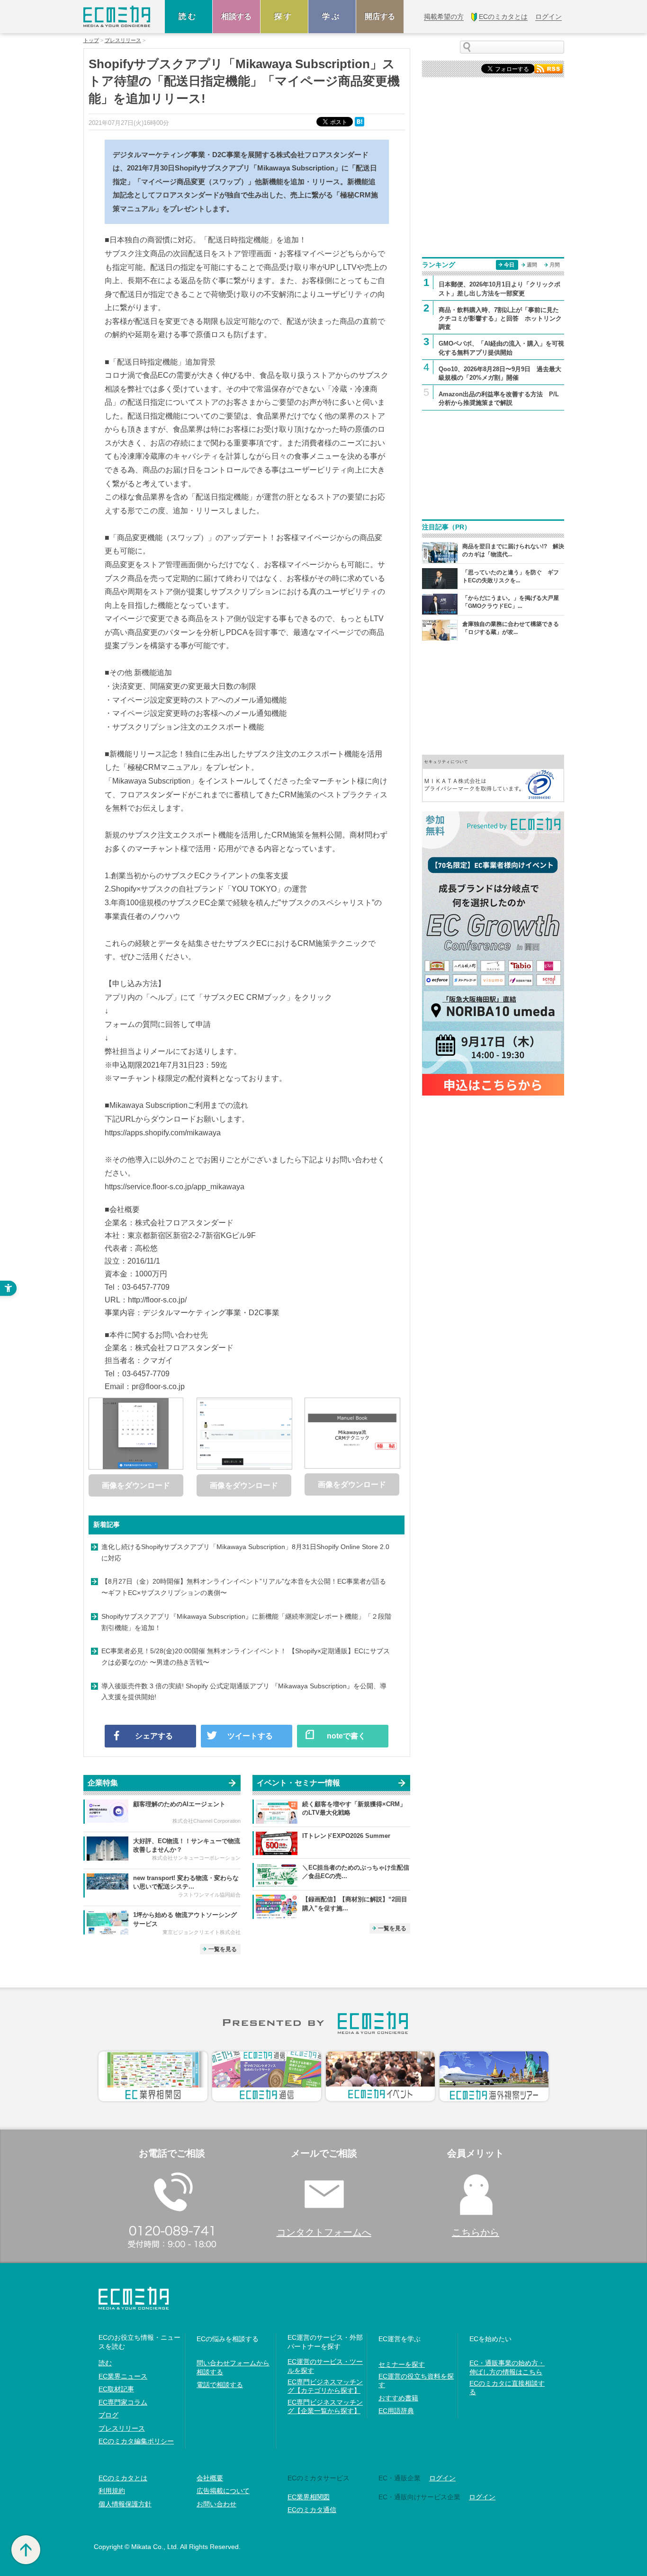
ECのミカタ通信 (312, 2510)
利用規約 (112, 2491)
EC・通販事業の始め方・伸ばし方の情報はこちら (507, 2367)
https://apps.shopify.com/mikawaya (163, 1133)
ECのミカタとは (123, 2478)
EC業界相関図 (309, 2497)
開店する (380, 16)
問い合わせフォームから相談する (233, 2367)
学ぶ (332, 16)
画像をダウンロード (136, 1485)
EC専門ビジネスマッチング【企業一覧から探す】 (325, 2407)
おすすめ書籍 (398, 2398)
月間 (555, 265)
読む (189, 16)
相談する (236, 16)
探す (284, 16)
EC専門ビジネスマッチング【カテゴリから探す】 (325, 2386)
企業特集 (103, 1783)
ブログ (108, 2415)
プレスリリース (123, 40)
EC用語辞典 (396, 2411)
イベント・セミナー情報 (298, 1783)
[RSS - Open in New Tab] (548, 68)
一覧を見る (223, 1949)
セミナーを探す (402, 2364)
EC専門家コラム (123, 2402)
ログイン (442, 2478)
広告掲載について (223, 2491)
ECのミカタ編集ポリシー (136, 2441)
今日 (509, 265)
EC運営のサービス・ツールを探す (325, 2366)
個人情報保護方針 (125, 2504)
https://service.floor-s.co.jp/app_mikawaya (175, 1187)
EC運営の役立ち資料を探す (416, 2380)
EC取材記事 (116, 2389)
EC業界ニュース (123, 2376)
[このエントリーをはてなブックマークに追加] (360, 121)
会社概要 (210, 2478)
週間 (532, 265)
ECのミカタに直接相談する (507, 2388)
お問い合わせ (216, 2504)
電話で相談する (220, 2385)
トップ (91, 40)
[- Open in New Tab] (493, 778)
